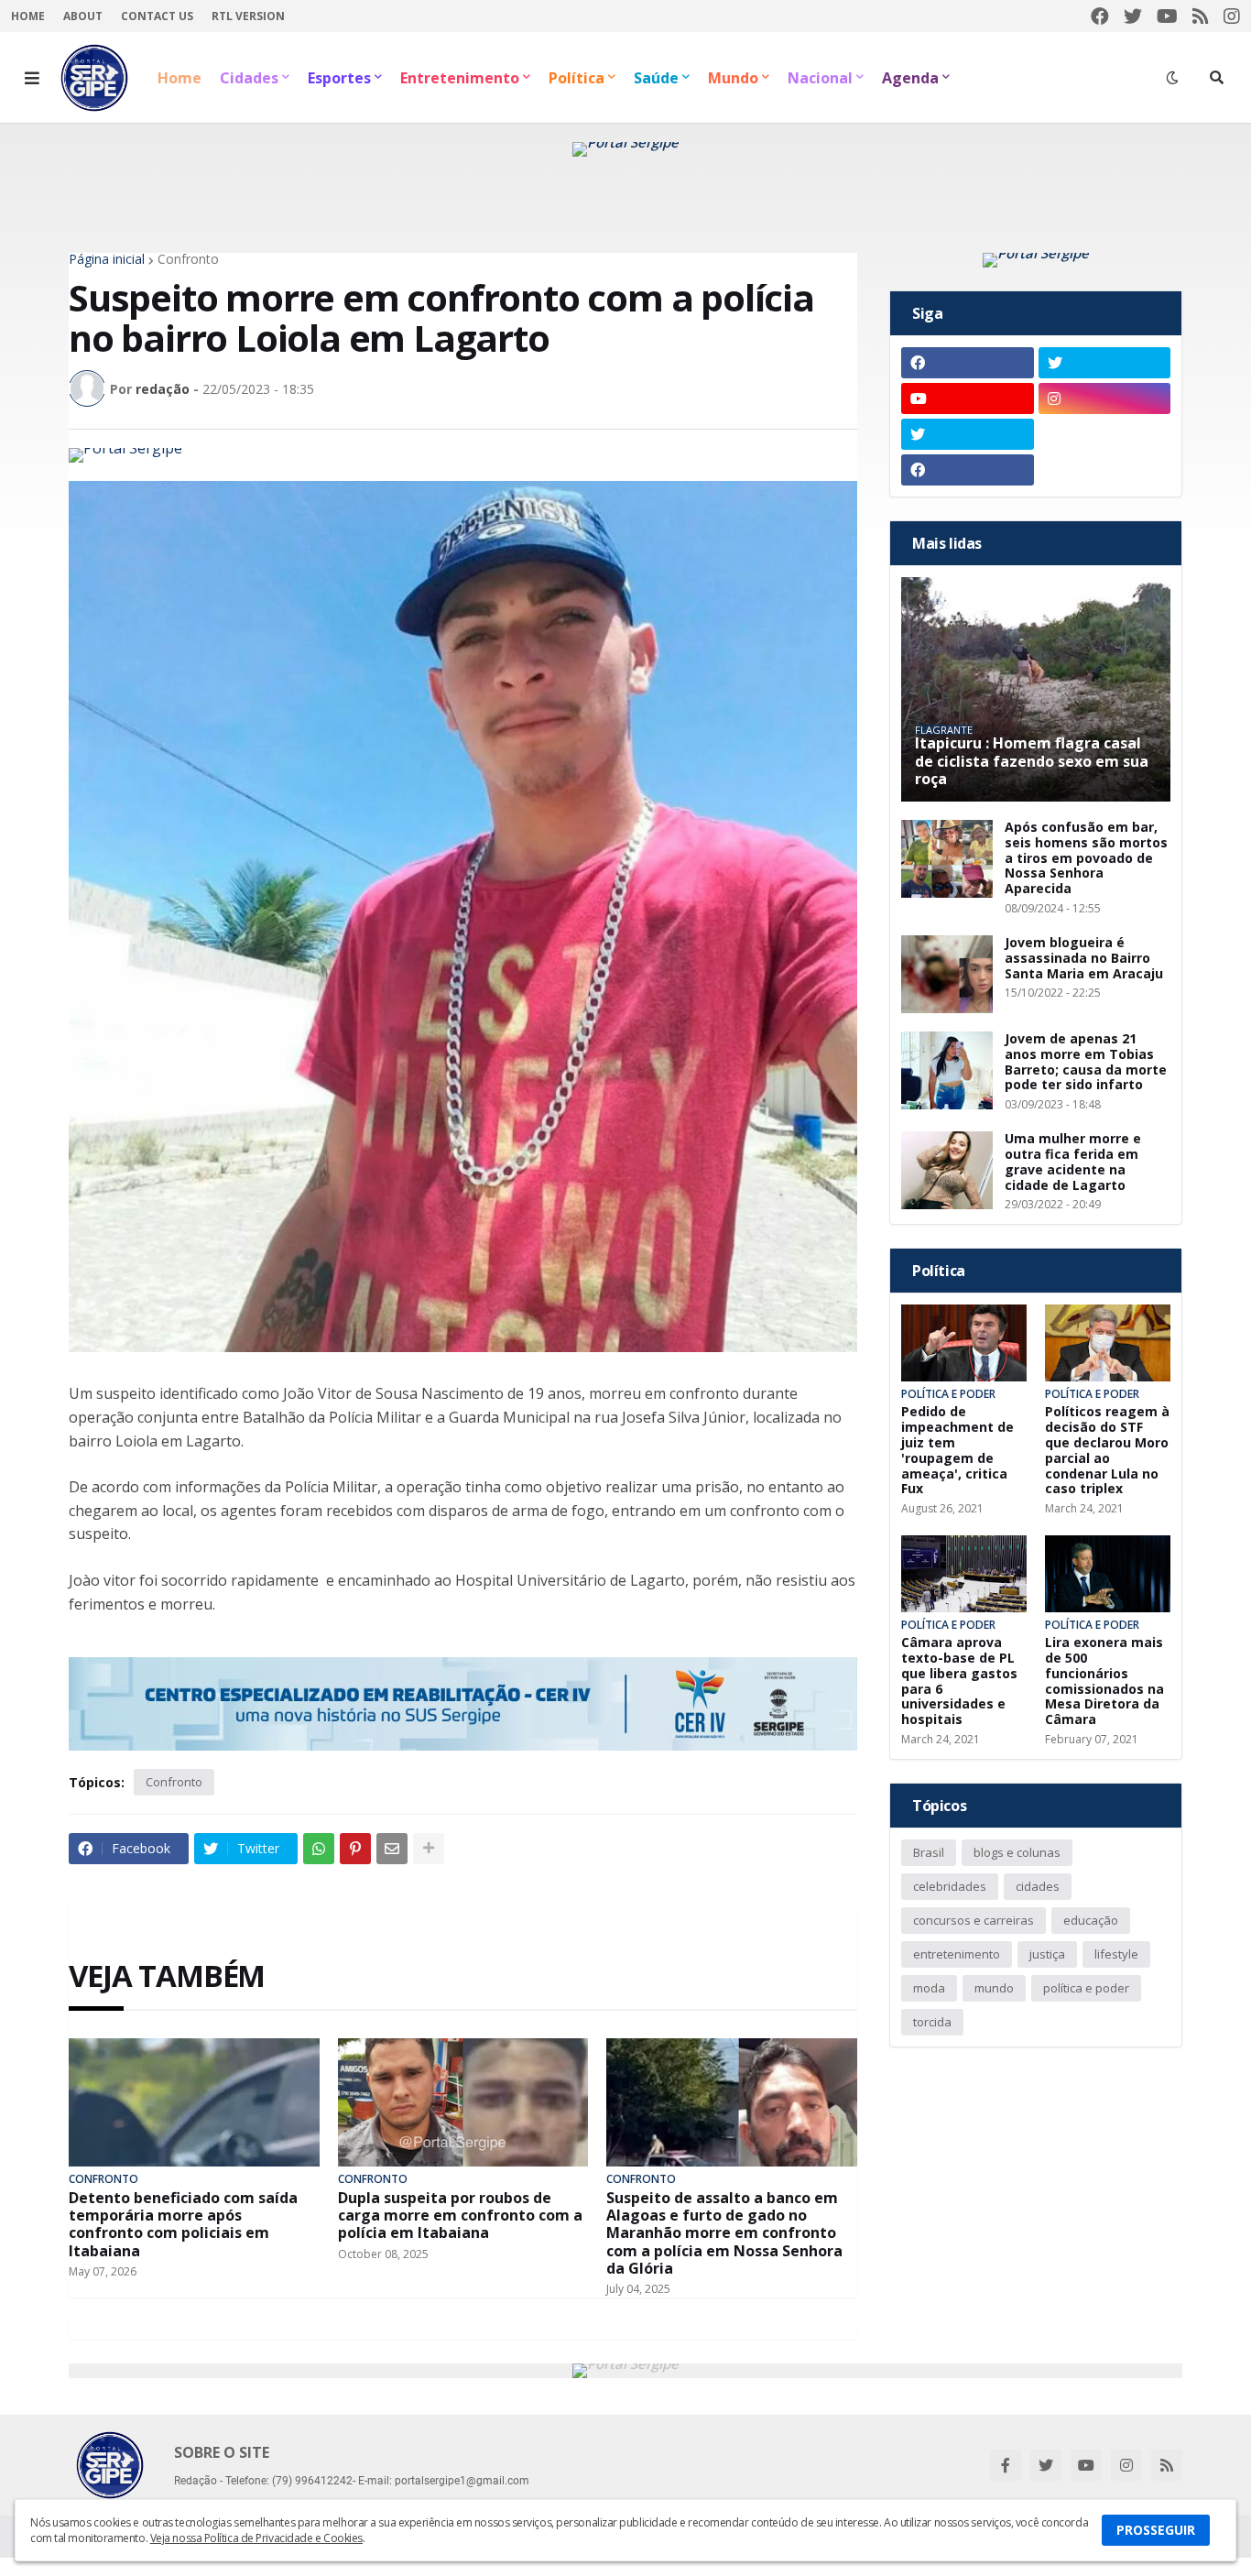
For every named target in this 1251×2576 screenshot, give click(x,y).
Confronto (188, 259)
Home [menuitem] (179, 78)
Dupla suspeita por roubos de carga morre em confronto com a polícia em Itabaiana (460, 2216)
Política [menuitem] (577, 78)
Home (28, 16)
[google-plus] (1105, 434)
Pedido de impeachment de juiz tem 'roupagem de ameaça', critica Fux (957, 1451)
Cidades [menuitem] (249, 78)
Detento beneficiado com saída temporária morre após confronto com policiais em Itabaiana (183, 2225)
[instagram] (1232, 16)
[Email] (392, 1849)
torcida (932, 2022)
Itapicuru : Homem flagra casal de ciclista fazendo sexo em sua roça (1032, 761)
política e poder (1086, 1988)
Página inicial (107, 259)
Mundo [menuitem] (733, 78)
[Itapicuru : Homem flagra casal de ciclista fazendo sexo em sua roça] (1036, 689)
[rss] (1201, 16)
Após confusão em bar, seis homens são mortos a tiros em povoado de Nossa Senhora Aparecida (1086, 858)
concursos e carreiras (974, 1920)
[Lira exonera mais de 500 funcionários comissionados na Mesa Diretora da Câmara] (1108, 1574)
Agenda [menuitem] (910, 78)
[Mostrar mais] (429, 1849)
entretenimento (957, 1954)
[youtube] (1167, 16)
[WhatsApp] (319, 1849)
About (83, 16)
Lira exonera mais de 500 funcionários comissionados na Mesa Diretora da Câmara (1104, 1681)
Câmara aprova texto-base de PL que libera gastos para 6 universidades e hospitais (959, 1681)
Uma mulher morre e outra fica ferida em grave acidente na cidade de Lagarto (1073, 1162)
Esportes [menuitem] (339, 78)
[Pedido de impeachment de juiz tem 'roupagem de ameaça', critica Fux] (964, 1343)
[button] (32, 78)
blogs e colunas (1017, 1852)
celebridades (950, 1886)
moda (929, 1988)
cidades (1038, 1886)
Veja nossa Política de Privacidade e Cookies (256, 2538)
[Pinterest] (355, 1849)
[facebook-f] (1006, 2465)
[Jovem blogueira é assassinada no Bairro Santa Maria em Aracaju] (947, 974)
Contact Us (157, 16)
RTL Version (248, 16)
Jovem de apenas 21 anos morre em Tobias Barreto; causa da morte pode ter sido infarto (1086, 1062)
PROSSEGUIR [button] (1156, 2530)
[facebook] (1100, 16)
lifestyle (1116, 1954)
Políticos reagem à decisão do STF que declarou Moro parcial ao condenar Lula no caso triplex (1107, 1451)
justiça (1047, 1954)
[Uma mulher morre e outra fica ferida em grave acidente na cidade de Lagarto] (947, 1170)
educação (1091, 1920)
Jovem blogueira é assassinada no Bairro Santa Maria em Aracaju (1084, 958)
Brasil (929, 1852)
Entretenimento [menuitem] (460, 78)
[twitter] (1133, 16)
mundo (994, 1988)
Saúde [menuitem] (656, 78)
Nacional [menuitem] (820, 78)
